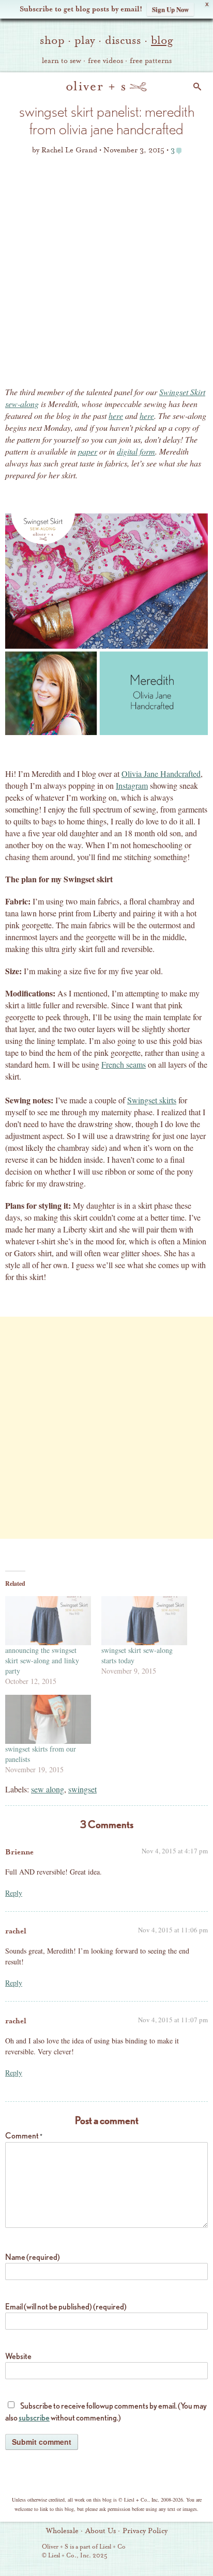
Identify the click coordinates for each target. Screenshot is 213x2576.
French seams (124, 1064)
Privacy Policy (145, 2531)
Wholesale (62, 2531)
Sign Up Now (170, 9)
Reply (14, 1893)
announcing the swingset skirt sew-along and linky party (42, 1660)
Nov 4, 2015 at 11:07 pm (173, 2020)
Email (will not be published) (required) (66, 2307)
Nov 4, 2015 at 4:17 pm (175, 1851)
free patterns (151, 61)
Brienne (19, 1852)
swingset (82, 1789)
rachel (16, 1931)
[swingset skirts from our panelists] (48, 1719)
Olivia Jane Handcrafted (161, 774)
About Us (101, 2531)
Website (18, 2356)
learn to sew (62, 61)
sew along (48, 1789)
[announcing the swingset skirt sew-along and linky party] (48, 1621)
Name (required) (33, 2257)
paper (88, 451)
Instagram (132, 785)
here (116, 416)
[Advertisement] (106, 274)
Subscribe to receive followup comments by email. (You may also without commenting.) (106, 2412)
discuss (123, 40)
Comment (24, 2136)
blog (162, 40)
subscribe (34, 2418)
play (85, 40)
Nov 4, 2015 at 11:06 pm (173, 1930)
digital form (136, 451)
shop (52, 40)
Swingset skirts (152, 1100)
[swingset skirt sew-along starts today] (144, 1621)
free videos (105, 61)
